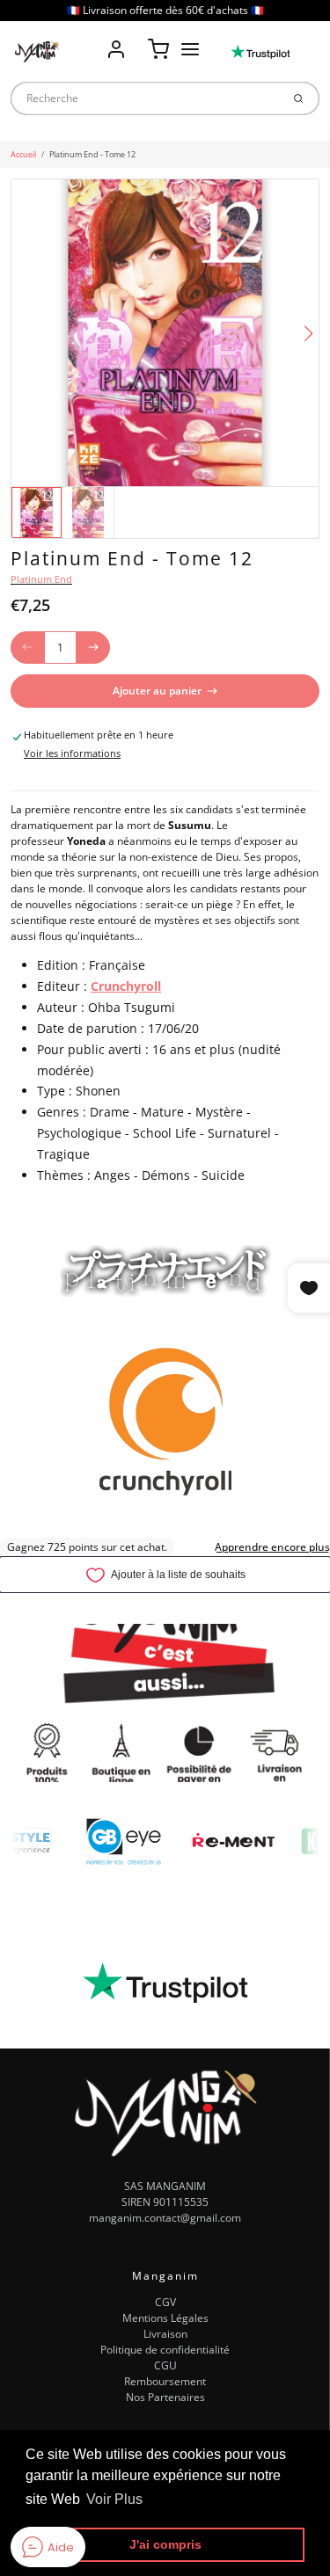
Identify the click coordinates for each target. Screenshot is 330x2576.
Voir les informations (72, 753)
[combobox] (146, 98)
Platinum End (41, 579)
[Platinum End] (165, 1269)
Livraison (165, 2334)
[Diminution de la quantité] (27, 648)
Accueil (23, 154)
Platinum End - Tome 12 (92, 154)
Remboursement (165, 2381)
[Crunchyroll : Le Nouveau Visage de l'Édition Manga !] (165, 1419)
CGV (165, 2302)
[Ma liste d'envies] (137, 37)
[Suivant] (308, 334)
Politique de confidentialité (165, 2350)
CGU (165, 2365)
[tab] (18, 782)
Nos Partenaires (165, 2397)
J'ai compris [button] (165, 2544)
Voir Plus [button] (114, 2499)
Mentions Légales (165, 2318)
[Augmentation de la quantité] (93, 648)
